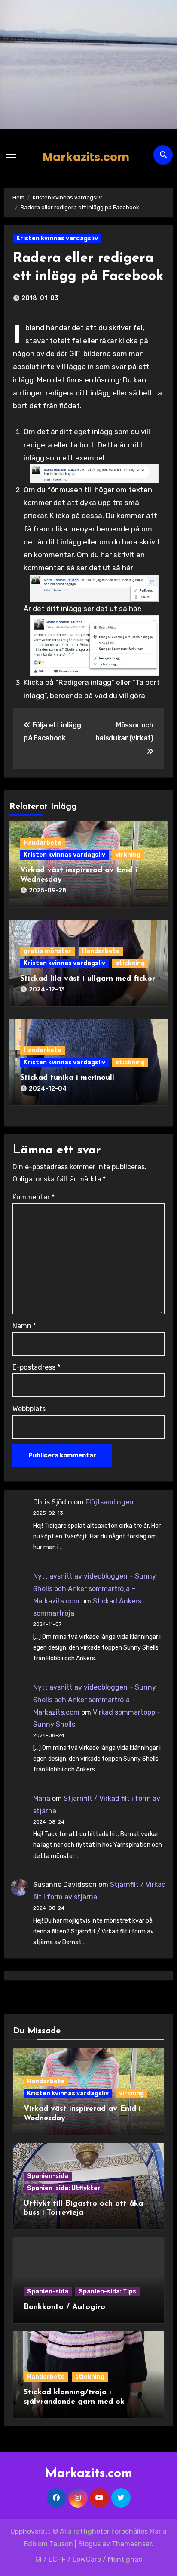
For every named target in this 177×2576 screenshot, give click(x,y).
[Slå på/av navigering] (11, 155)
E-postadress (36, 1367)
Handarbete (43, 843)
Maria (42, 1798)
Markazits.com (86, 157)
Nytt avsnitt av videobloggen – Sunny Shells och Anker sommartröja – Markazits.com (95, 1589)
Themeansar (132, 2544)
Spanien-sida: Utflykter (64, 2188)
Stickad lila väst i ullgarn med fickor (88, 979)
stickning (130, 963)
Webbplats (29, 1409)
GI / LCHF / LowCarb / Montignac (89, 2559)
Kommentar (34, 1197)
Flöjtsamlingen (110, 1502)
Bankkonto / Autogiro (64, 2307)
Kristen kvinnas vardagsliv (57, 238)
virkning (128, 855)
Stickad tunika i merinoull (67, 1078)
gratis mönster (48, 951)
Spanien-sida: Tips (107, 2292)
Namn (24, 1326)
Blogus (89, 2544)
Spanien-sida (48, 2176)
